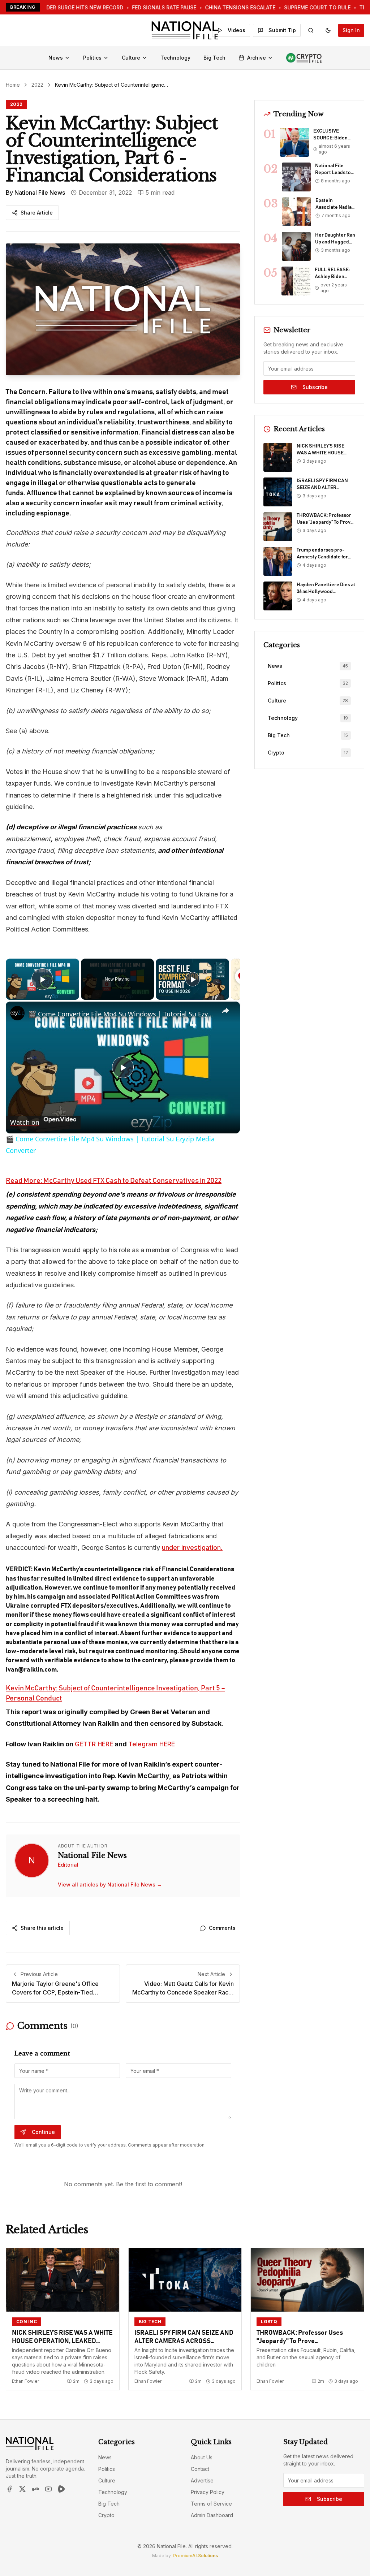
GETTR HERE (94, 1744)
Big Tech (214, 58)
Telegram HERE (152, 1744)
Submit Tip (282, 30)
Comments (222, 1928)
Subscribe (315, 387)
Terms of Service (211, 2504)
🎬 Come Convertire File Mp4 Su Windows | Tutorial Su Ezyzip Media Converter (122, 1014)
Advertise (202, 2480)
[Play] (193, 979)
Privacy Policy (208, 2492)
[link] (17, 1013)
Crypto (106, 2515)
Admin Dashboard (212, 2515)
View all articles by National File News (110, 1885)
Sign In (351, 30)
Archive (257, 58)
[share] (225, 1011)
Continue (43, 2132)
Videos (236, 30)
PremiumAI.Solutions (195, 2556)
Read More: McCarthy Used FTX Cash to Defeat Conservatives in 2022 (114, 1181)
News (56, 58)
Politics (92, 58)
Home (13, 85)
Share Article (37, 213)
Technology (175, 58)
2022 (37, 85)
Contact (200, 2469)
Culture (131, 58)
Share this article (42, 1928)
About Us (202, 2457)
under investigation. (192, 1548)
